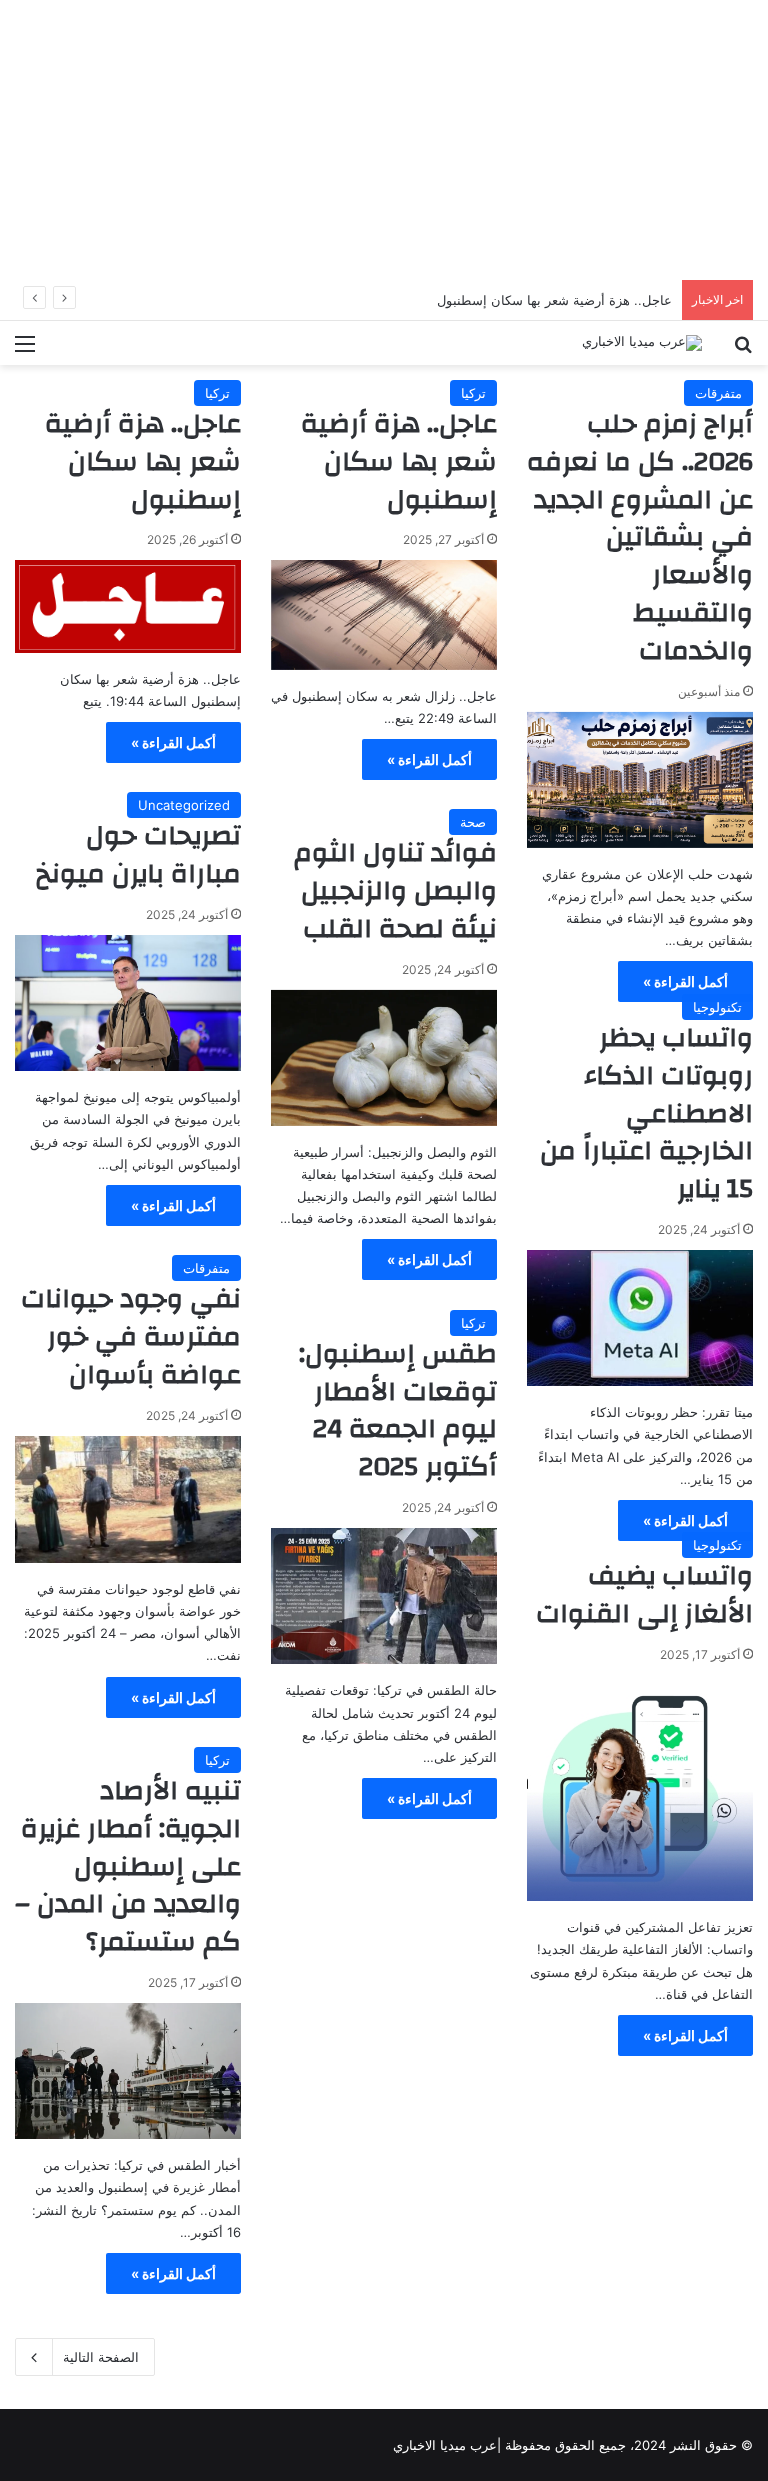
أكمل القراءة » (685, 981)
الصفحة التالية (101, 2357)
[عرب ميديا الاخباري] (642, 343)
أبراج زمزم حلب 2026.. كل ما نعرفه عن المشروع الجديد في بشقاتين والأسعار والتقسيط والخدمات (640, 537)
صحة (473, 822)
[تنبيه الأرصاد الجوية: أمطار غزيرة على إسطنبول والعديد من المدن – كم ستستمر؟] (128, 2071)
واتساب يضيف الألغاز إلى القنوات (644, 1595)
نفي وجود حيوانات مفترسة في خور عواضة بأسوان (131, 1337)
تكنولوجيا (717, 1007)
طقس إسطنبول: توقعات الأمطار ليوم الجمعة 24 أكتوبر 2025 (398, 1410)
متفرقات (718, 393)
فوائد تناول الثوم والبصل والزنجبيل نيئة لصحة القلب (395, 891)
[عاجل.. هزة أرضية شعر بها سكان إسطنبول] (384, 614)
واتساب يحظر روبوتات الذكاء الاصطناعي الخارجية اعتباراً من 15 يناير (646, 1113)
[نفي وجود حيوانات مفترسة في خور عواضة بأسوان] (128, 1499)
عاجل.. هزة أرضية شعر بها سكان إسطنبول (399, 462)
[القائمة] (25, 350)
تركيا (473, 393)
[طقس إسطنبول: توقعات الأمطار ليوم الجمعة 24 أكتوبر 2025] (384, 1596)
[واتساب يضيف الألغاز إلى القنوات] (640, 1788)
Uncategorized (184, 805)
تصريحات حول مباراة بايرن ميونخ (138, 855)
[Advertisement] (384, 140)
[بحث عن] (743, 350)
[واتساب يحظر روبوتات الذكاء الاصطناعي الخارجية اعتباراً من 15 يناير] (640, 1318)
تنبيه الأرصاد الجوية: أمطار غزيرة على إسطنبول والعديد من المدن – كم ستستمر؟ (128, 1866)
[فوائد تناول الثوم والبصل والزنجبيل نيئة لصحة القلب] (384, 1058)
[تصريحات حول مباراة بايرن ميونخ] (128, 1003)
